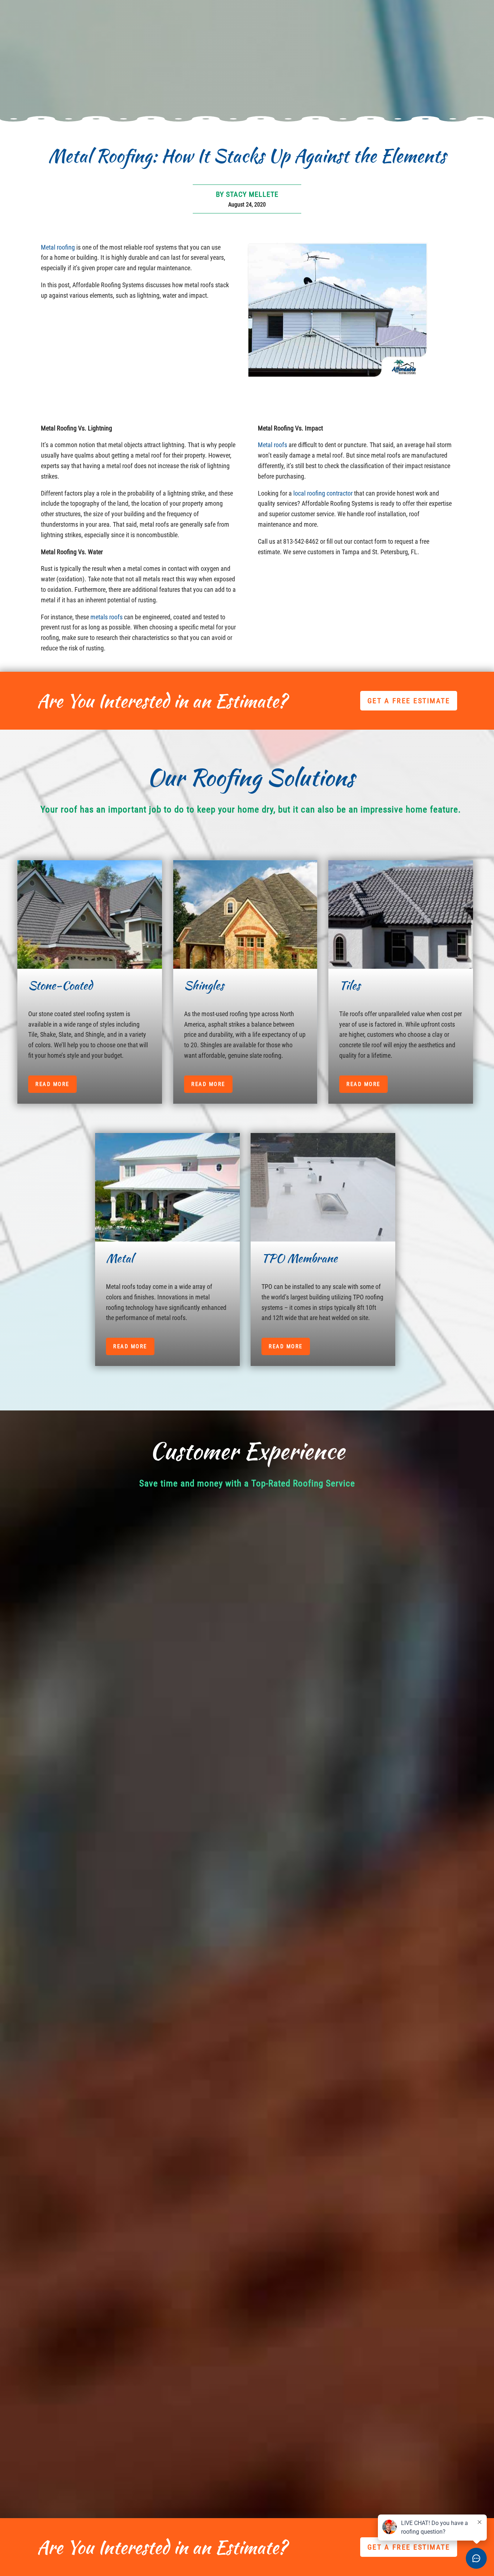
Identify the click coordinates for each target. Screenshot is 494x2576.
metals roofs (107, 617)
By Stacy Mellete (247, 194)
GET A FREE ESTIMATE (409, 701)
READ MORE (52, 1084)
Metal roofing (58, 247)
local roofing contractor (323, 493)
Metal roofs (272, 445)
